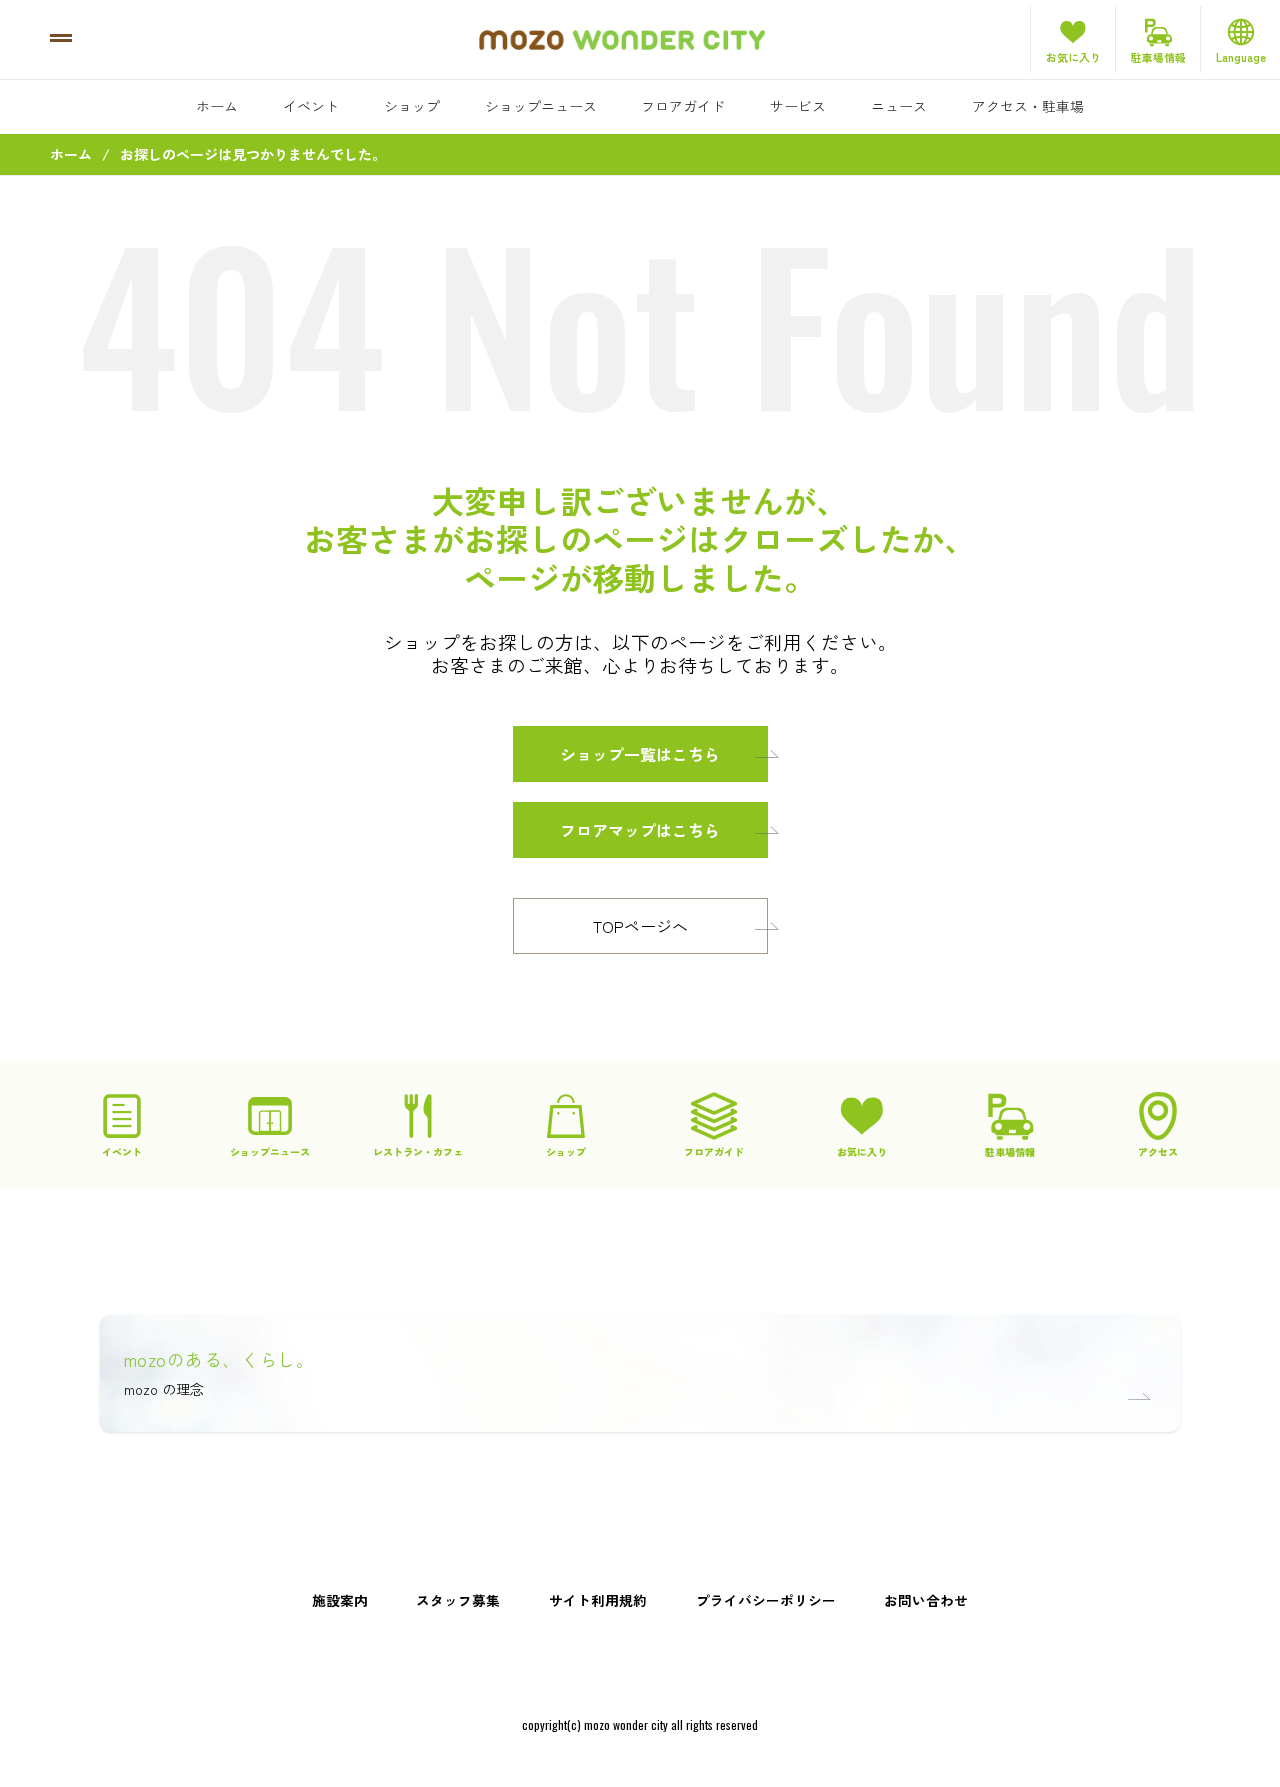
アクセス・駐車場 (1028, 106)
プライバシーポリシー (766, 1600)
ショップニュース (541, 106)
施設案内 (340, 1600)
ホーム (217, 106)
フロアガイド (683, 106)
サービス (798, 106)
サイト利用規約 (598, 1600)
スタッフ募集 (458, 1600)
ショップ (412, 106)
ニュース (899, 106)
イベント (311, 106)
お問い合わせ (926, 1600)
